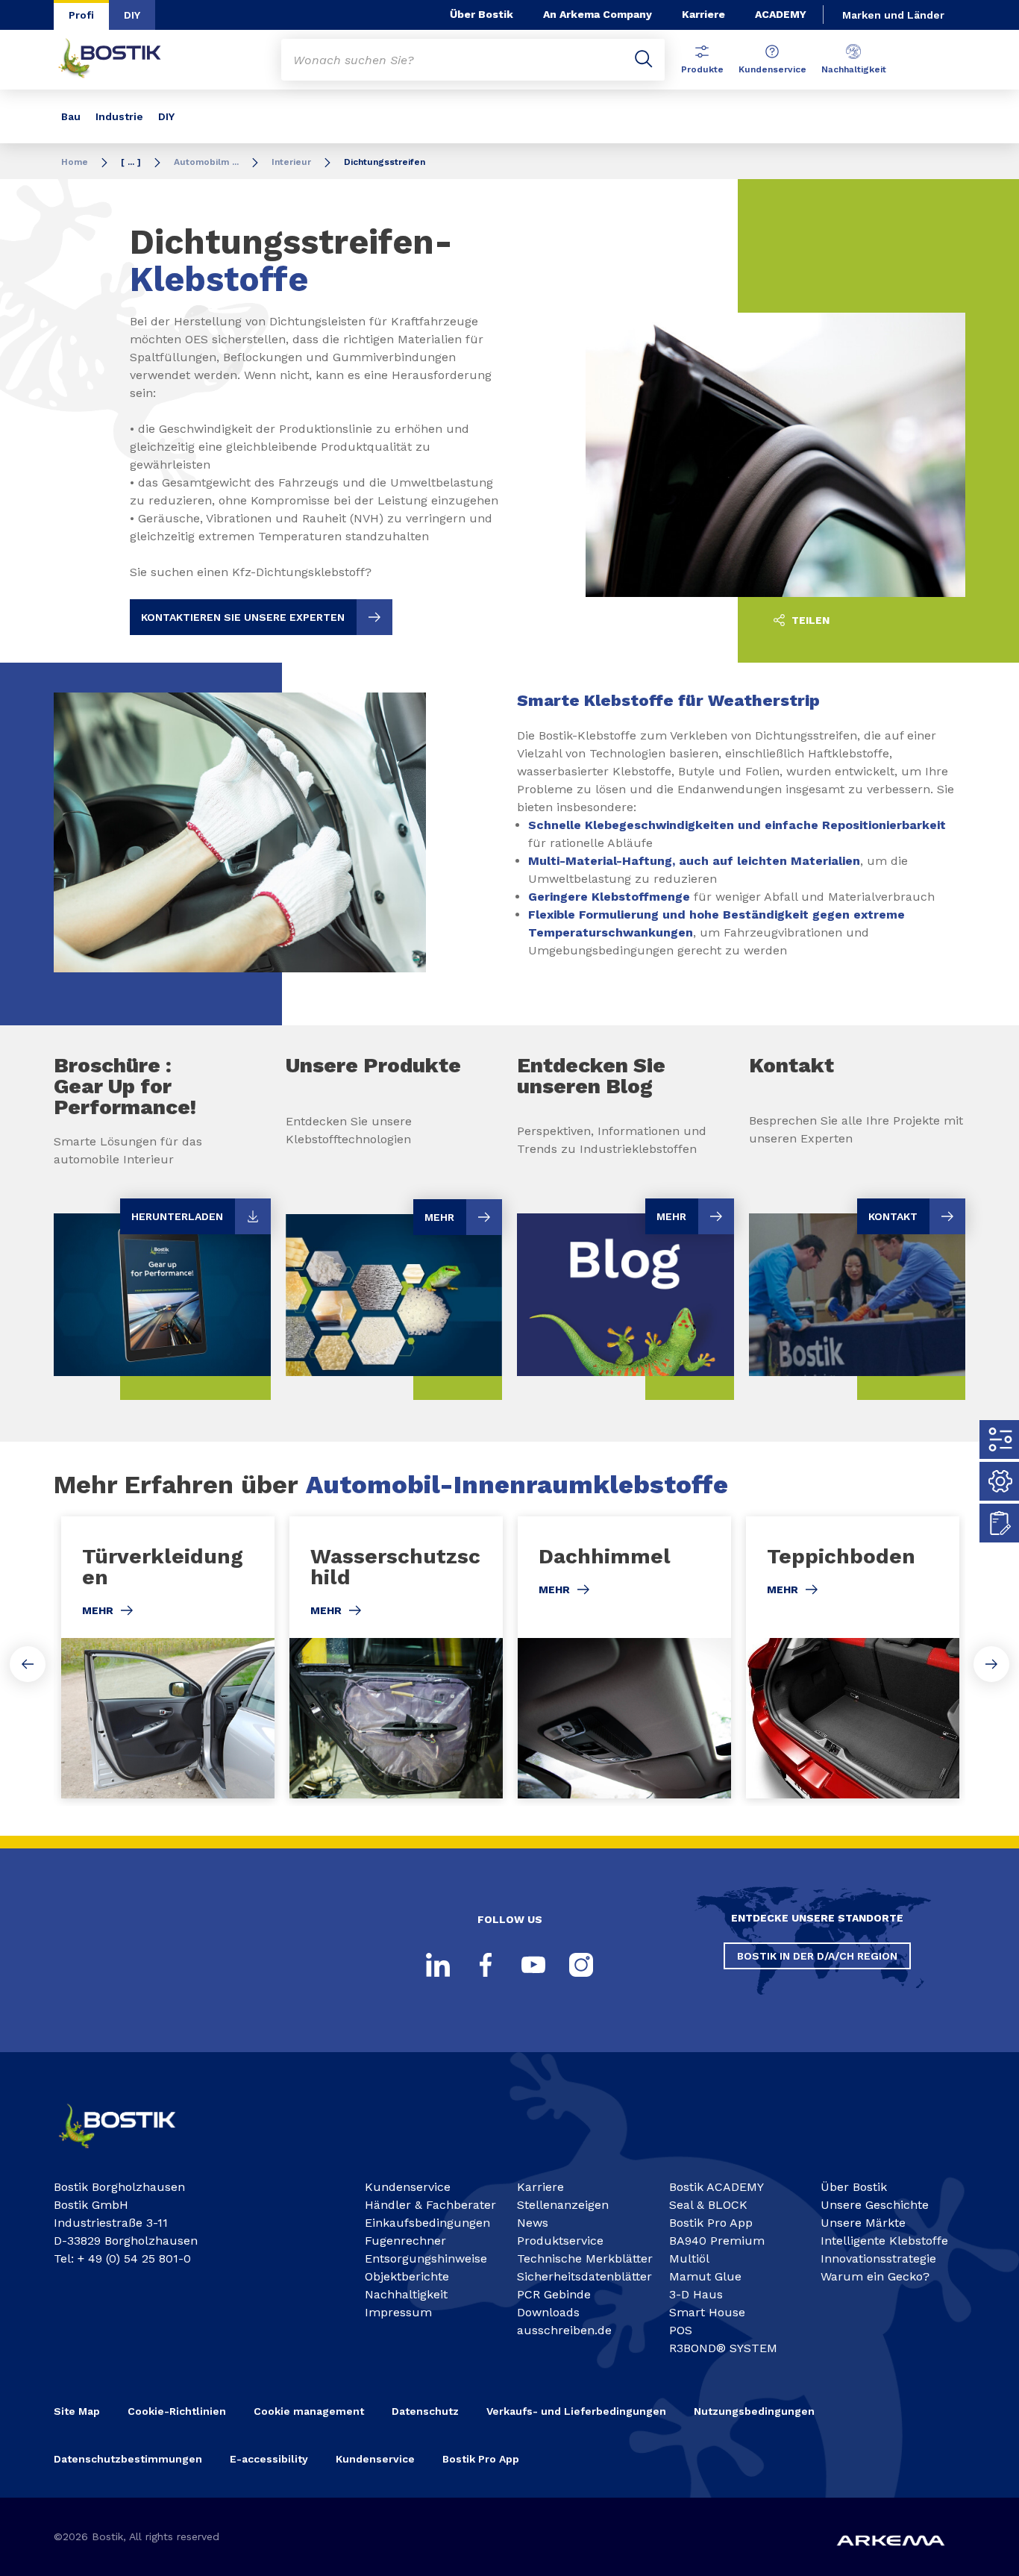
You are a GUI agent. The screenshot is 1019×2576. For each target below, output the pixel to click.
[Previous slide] (28, 1664)
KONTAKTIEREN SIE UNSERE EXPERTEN (243, 617)
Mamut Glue (705, 2276)
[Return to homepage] (121, 60)
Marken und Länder (893, 15)
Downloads (548, 2312)
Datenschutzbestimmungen (128, 2459)
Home (75, 162)
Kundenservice (772, 69)
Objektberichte (407, 2276)
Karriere (703, 14)
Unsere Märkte (863, 2223)
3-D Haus (696, 2294)
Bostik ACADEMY (717, 2187)
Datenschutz (425, 2411)
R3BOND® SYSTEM (723, 2348)
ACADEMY (781, 14)
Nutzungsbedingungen (754, 2411)
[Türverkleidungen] (168, 1657)
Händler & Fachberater (430, 2205)
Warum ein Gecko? (875, 2276)
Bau (71, 116)
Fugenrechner (405, 2241)
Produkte (702, 69)
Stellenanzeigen (563, 2205)
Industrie (119, 116)
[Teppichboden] (853, 1657)
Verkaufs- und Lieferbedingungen (576, 2411)
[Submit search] (644, 60)
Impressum (398, 2312)
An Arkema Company (598, 14)
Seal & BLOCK (708, 2205)
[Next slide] (991, 1664)
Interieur (291, 162)
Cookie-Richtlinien (177, 2411)
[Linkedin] (438, 1965)
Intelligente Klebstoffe (884, 2241)
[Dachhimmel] (624, 1657)
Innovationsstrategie (878, 2258)
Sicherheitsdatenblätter (584, 2276)
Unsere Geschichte (875, 2205)
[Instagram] (581, 1965)
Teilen (809, 620)
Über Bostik (482, 14)
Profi (81, 15)
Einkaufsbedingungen (427, 2223)
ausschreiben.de (564, 2330)
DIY (132, 15)
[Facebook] (486, 1965)
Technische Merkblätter (585, 2258)
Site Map (77, 2411)
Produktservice (560, 2241)
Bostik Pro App (711, 2223)
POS (681, 2330)
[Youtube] (533, 1965)
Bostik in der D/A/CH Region (817, 1956)
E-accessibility (269, 2459)
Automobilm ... (206, 162)
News (533, 2223)
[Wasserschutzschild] (396, 1657)
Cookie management (309, 2411)
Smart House (707, 2312)
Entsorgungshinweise (426, 2258)
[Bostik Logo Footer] (130, 2154)
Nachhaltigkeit (854, 69)
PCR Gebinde (554, 2294)
